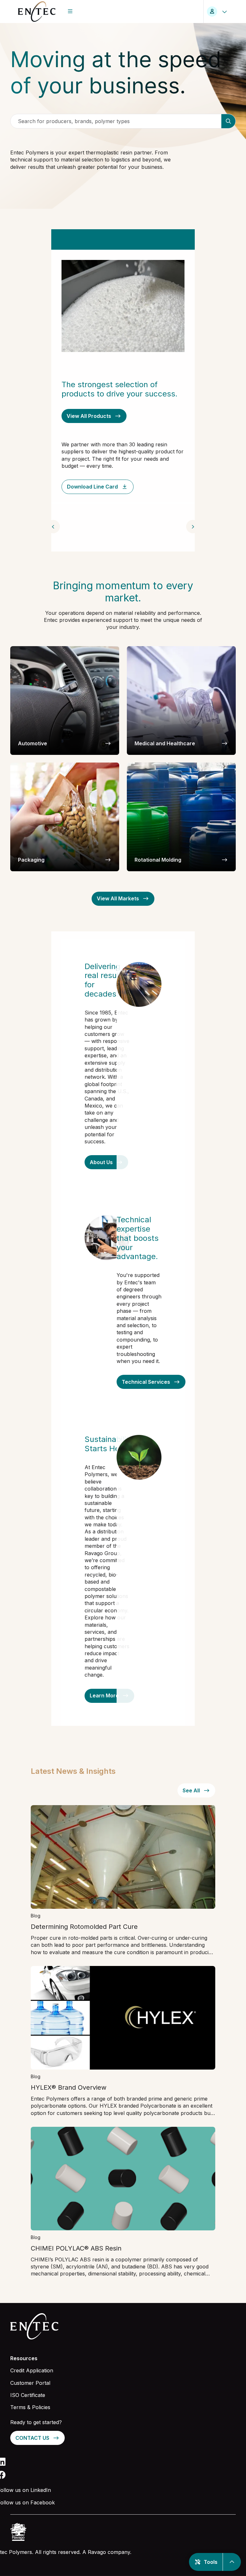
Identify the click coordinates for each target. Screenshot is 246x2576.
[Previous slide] (53, 527)
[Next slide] (193, 527)
